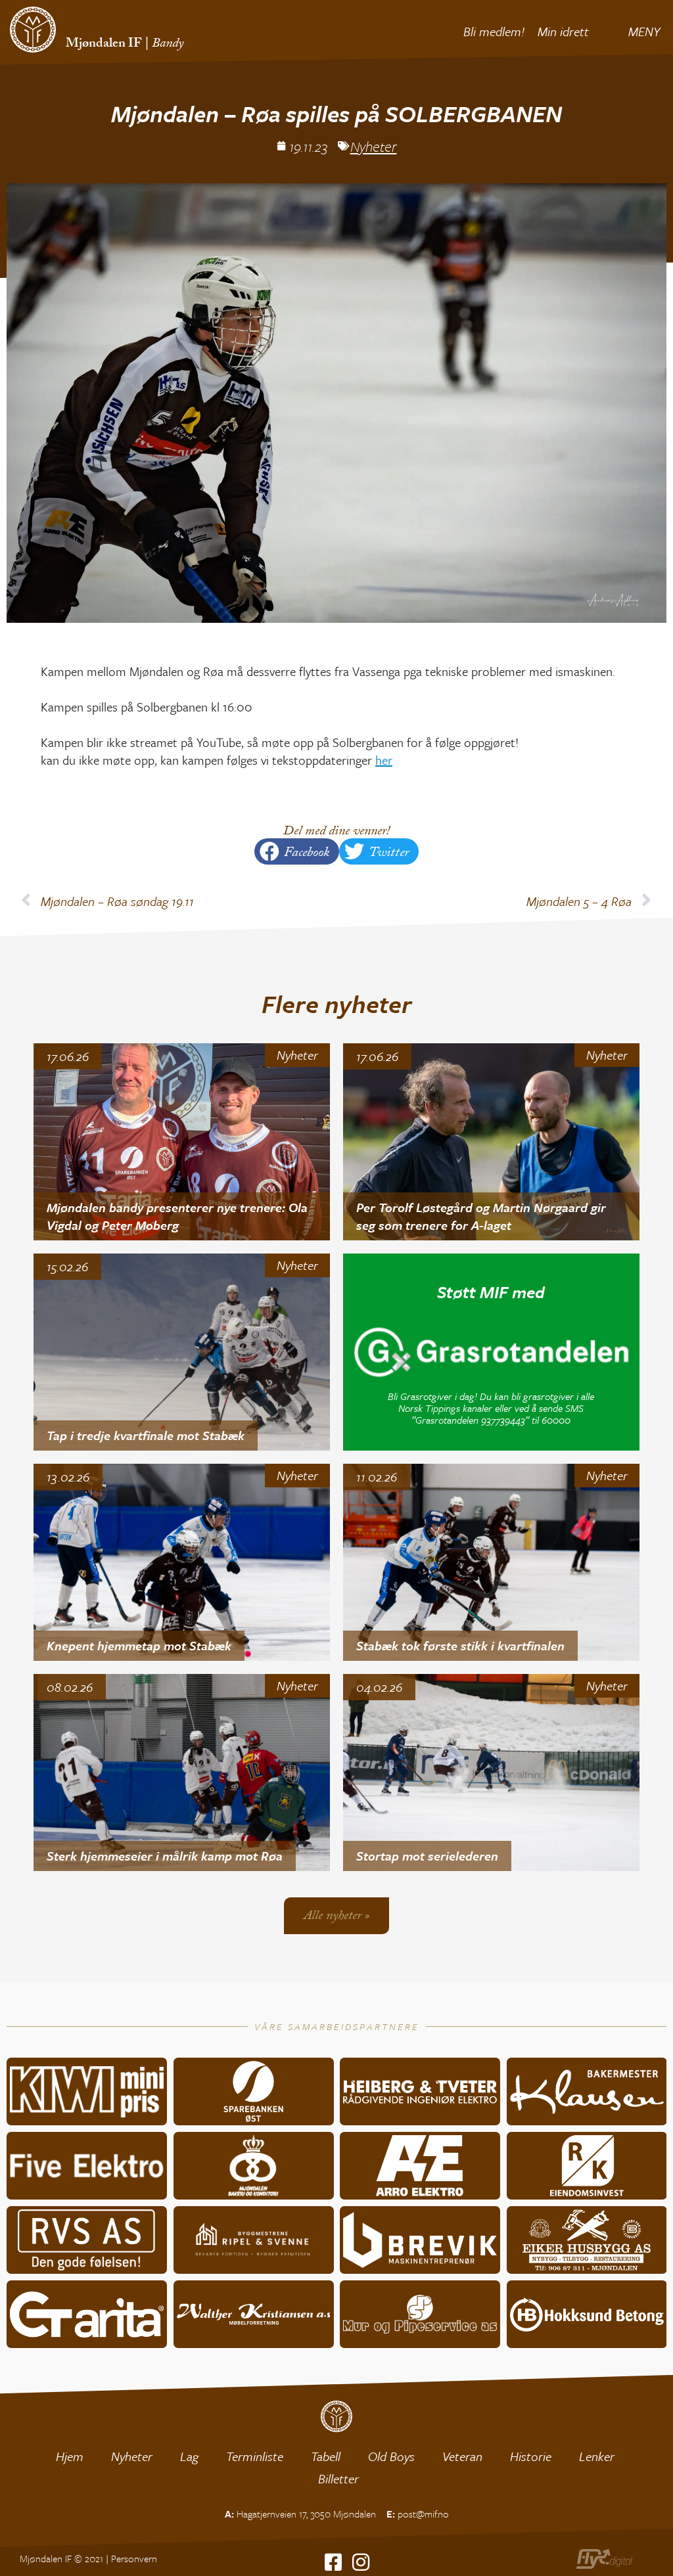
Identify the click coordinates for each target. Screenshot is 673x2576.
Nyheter (374, 146)
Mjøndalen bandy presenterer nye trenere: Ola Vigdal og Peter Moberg (177, 1216)
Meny (644, 31)
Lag (189, 2456)
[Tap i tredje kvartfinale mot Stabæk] (182, 1352)
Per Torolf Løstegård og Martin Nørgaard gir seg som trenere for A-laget (481, 1216)
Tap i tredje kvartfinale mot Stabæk (146, 1435)
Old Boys (391, 2456)
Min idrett (563, 31)
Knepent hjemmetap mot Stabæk (139, 1645)
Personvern (134, 2558)
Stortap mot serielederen (427, 1856)
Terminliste (255, 2456)
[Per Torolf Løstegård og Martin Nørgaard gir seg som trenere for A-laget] (491, 1142)
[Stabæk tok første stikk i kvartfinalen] (491, 1562)
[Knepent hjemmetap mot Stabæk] (182, 1562)
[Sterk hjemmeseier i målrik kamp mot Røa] (182, 1773)
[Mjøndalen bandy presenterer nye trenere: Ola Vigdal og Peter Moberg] (182, 1142)
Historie (531, 2456)
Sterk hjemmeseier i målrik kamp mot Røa (165, 1856)
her (384, 760)
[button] (297, 851)
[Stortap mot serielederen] (491, 1773)
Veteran (462, 2456)
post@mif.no (423, 2514)
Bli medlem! (494, 31)
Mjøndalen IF (104, 45)
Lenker (597, 2456)
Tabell (326, 2456)
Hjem (70, 2456)
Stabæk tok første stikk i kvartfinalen (460, 1645)
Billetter (338, 2478)
